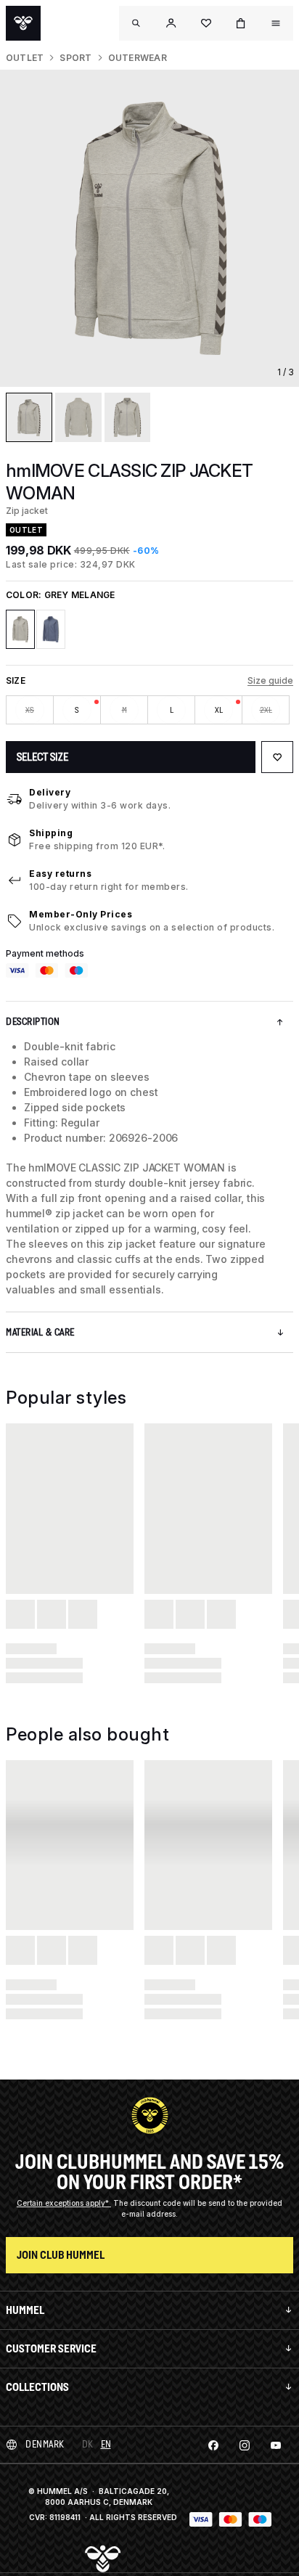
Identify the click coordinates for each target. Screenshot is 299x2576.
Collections (37, 2387)
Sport (75, 58)
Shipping (51, 833)
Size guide (270, 680)
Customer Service (51, 2348)
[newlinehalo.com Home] (23, 23)
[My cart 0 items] (241, 23)
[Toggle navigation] (136, 23)
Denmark (45, 2444)
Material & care (40, 1332)
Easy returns (60, 874)
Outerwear (138, 58)
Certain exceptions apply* (64, 2203)
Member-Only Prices (81, 914)
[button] (171, 23)
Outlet (25, 58)
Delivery (50, 792)
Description (33, 1022)
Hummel (25, 2310)
